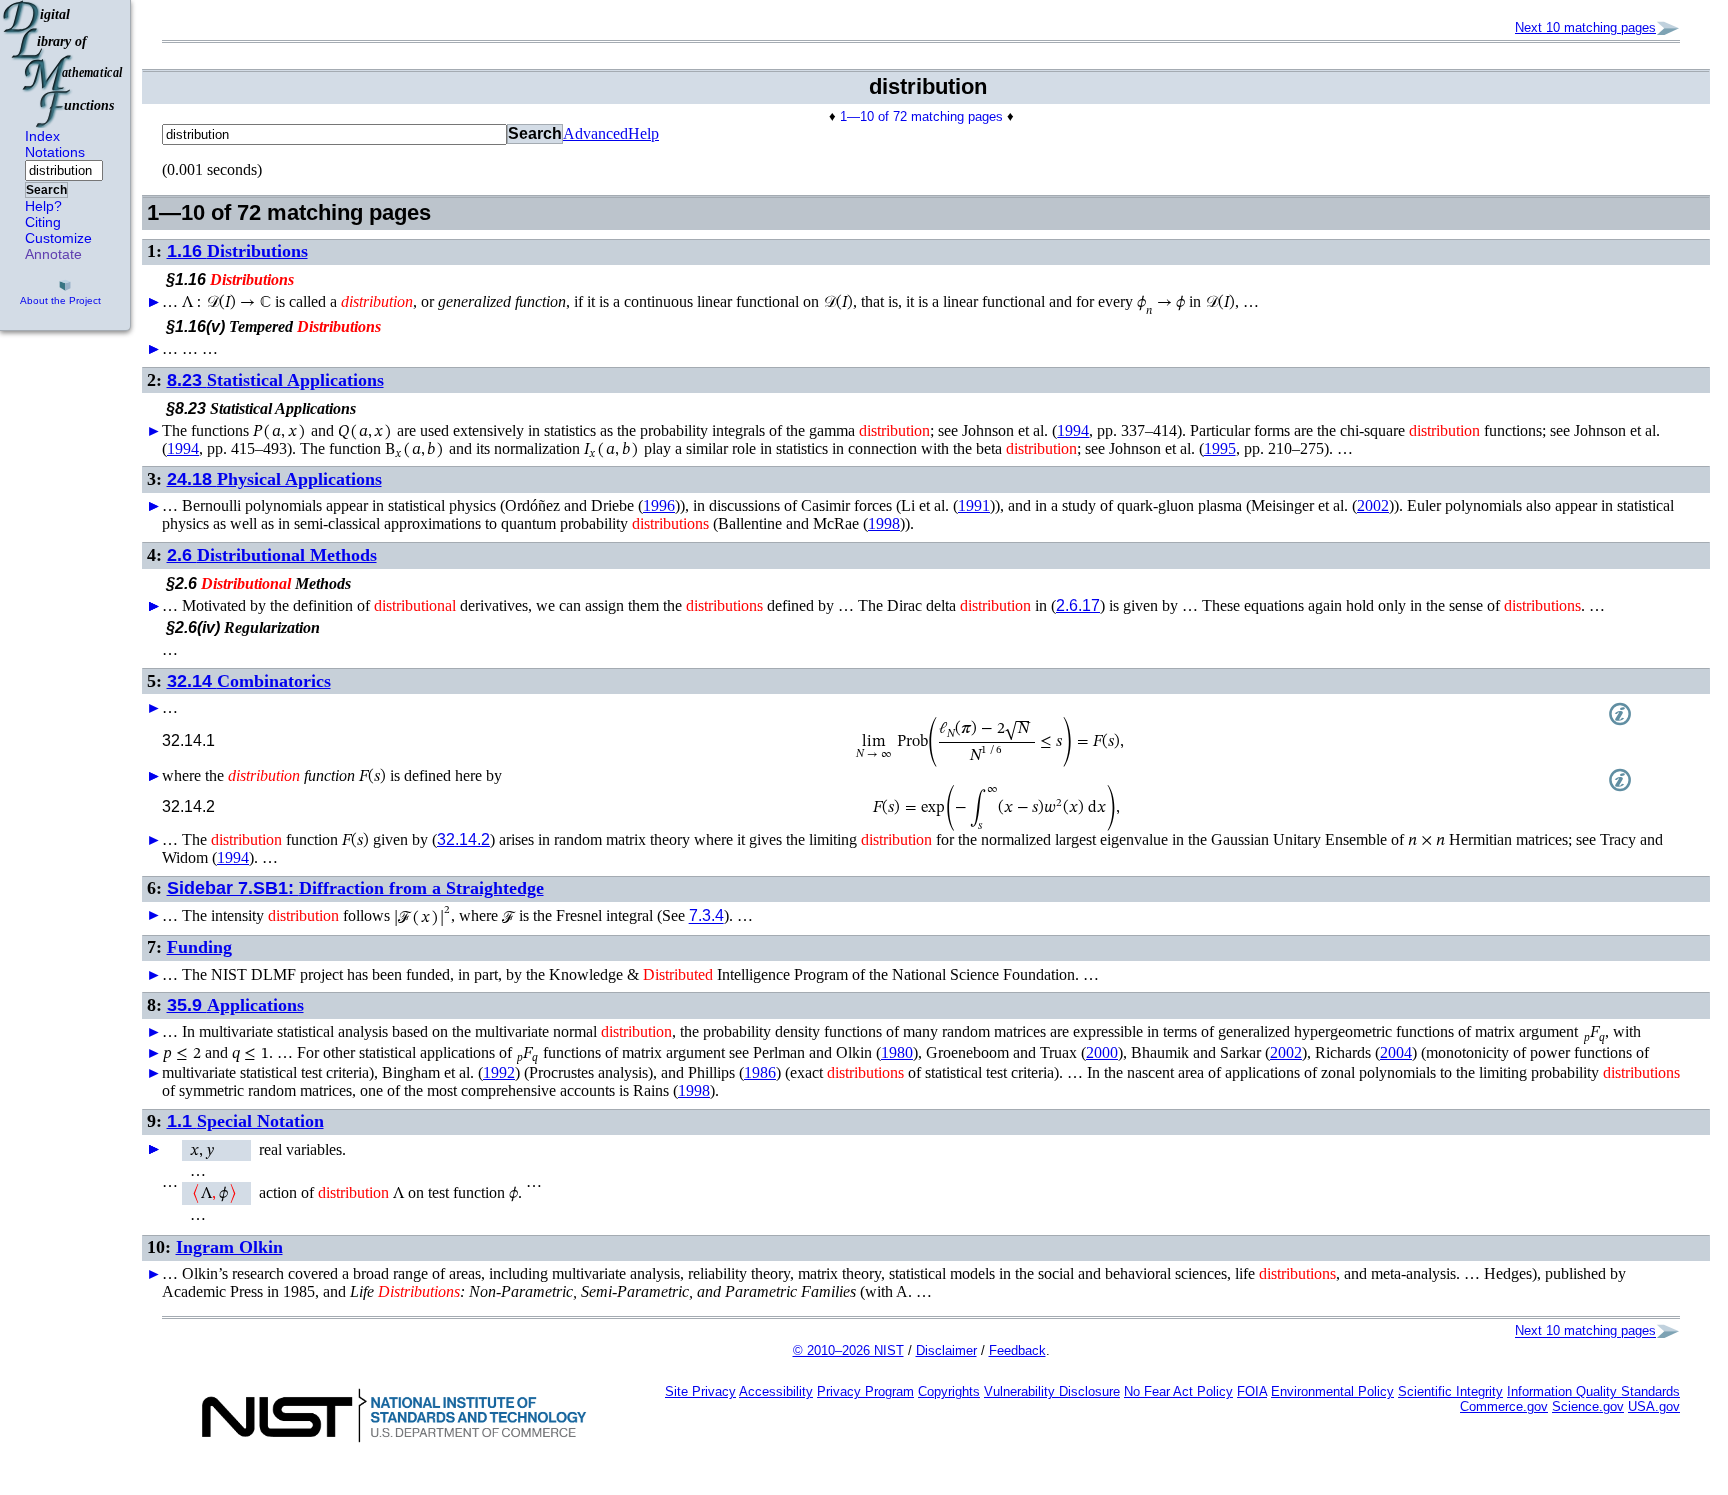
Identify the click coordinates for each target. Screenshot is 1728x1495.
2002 (1373, 505)
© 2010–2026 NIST (848, 1350)
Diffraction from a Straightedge (355, 888)
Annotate (53, 254)
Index (42, 136)
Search (46, 190)
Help (643, 133)
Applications (235, 1005)
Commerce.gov (1504, 1406)
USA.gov (1654, 1406)
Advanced (595, 133)
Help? (43, 206)
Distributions (237, 251)
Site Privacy (700, 1391)
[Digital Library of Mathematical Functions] (64, 64)
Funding (199, 947)
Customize (58, 238)
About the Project (60, 300)
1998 (884, 523)
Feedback (1017, 1350)
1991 (974, 505)
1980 (897, 1052)
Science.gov (1588, 1406)
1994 (1073, 430)
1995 (1220, 448)
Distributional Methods (272, 555)
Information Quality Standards (1593, 1391)
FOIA (1252, 1391)
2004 (1396, 1052)
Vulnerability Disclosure (1052, 1391)
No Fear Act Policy (1178, 1391)
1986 (760, 1072)
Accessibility (776, 1391)
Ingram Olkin (229, 1247)
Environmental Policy (1332, 1391)
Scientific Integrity (1450, 1391)
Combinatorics (249, 681)
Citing (43, 222)
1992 (499, 1072)
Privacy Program (865, 1391)
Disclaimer (946, 1350)
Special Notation (245, 1121)
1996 (659, 505)
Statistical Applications (275, 380)
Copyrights (949, 1391)
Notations (55, 152)
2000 (1102, 1052)
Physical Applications (274, 479)
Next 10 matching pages (1585, 27)
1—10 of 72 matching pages (921, 116)
